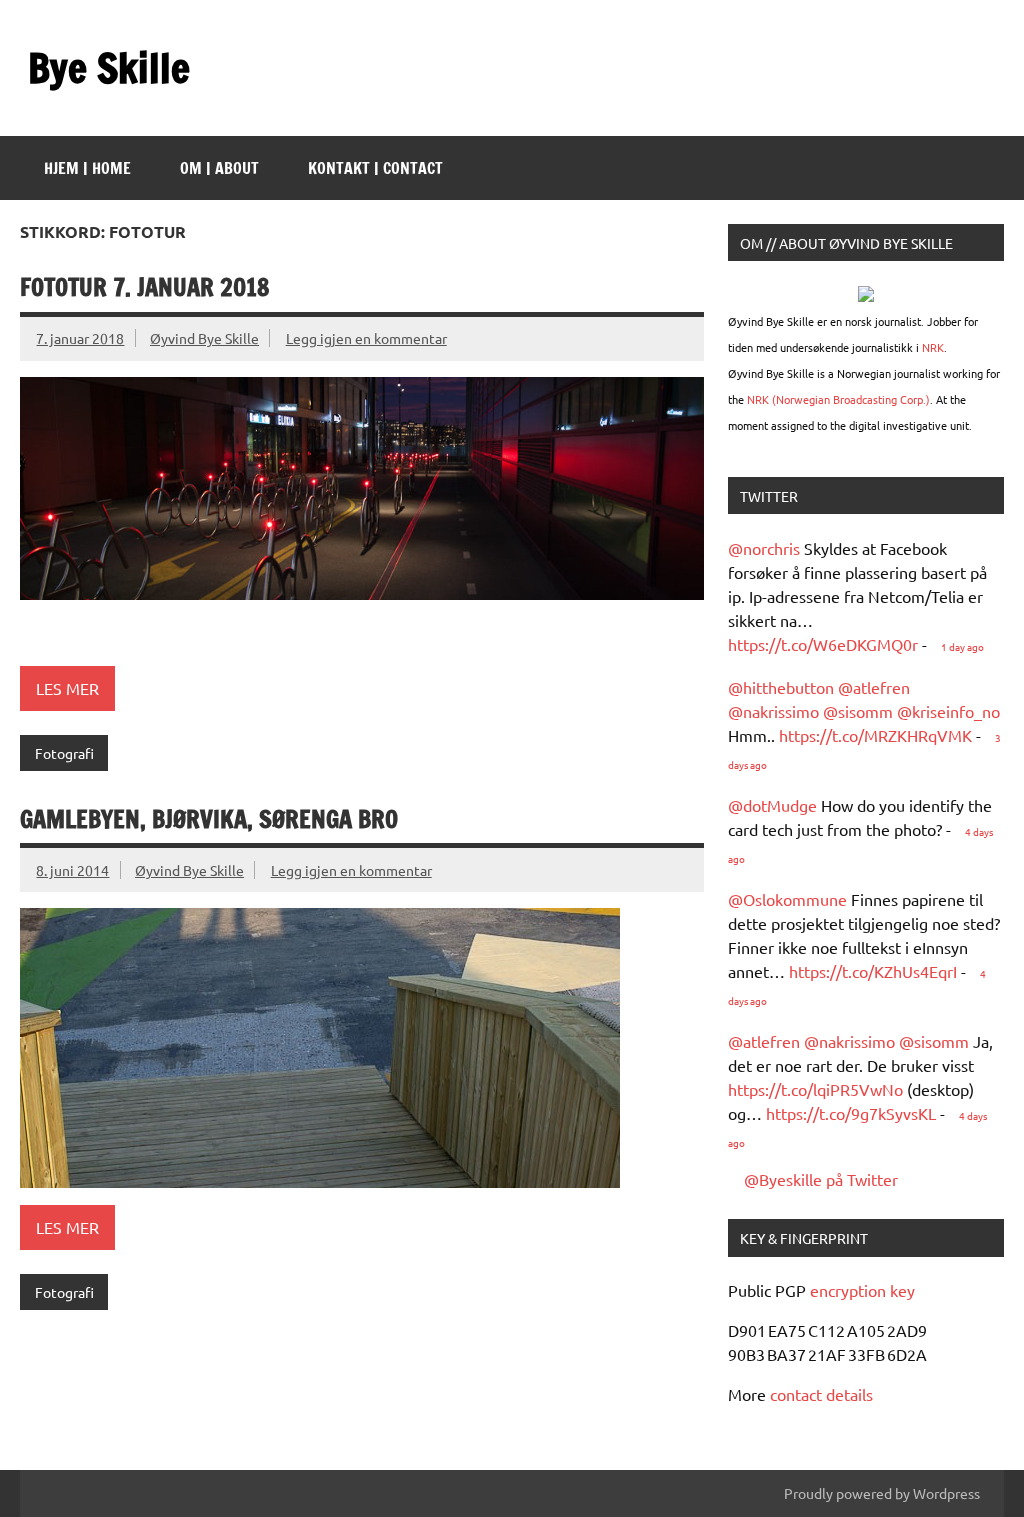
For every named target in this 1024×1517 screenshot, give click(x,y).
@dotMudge (772, 805)
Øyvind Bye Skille (204, 338)
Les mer (67, 688)
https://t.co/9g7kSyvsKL (851, 1113)
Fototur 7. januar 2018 (145, 287)
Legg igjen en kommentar (366, 338)
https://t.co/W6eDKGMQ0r (823, 644)
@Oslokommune (787, 899)
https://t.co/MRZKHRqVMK (875, 735)
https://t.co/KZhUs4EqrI (873, 971)
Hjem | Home (87, 168)
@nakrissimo (773, 711)
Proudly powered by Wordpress (882, 1493)
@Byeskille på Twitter (821, 1179)
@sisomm (858, 711)
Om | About (219, 168)
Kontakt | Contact (375, 168)
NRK (933, 347)
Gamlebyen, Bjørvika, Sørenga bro (209, 819)
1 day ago (962, 646)
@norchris (764, 548)
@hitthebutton (781, 687)
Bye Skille (109, 67)
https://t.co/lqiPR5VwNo (815, 1089)
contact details (821, 1394)
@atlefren (874, 687)
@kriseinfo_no (948, 711)
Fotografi (64, 753)
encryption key (862, 1290)
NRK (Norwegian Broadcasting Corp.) (838, 399)
